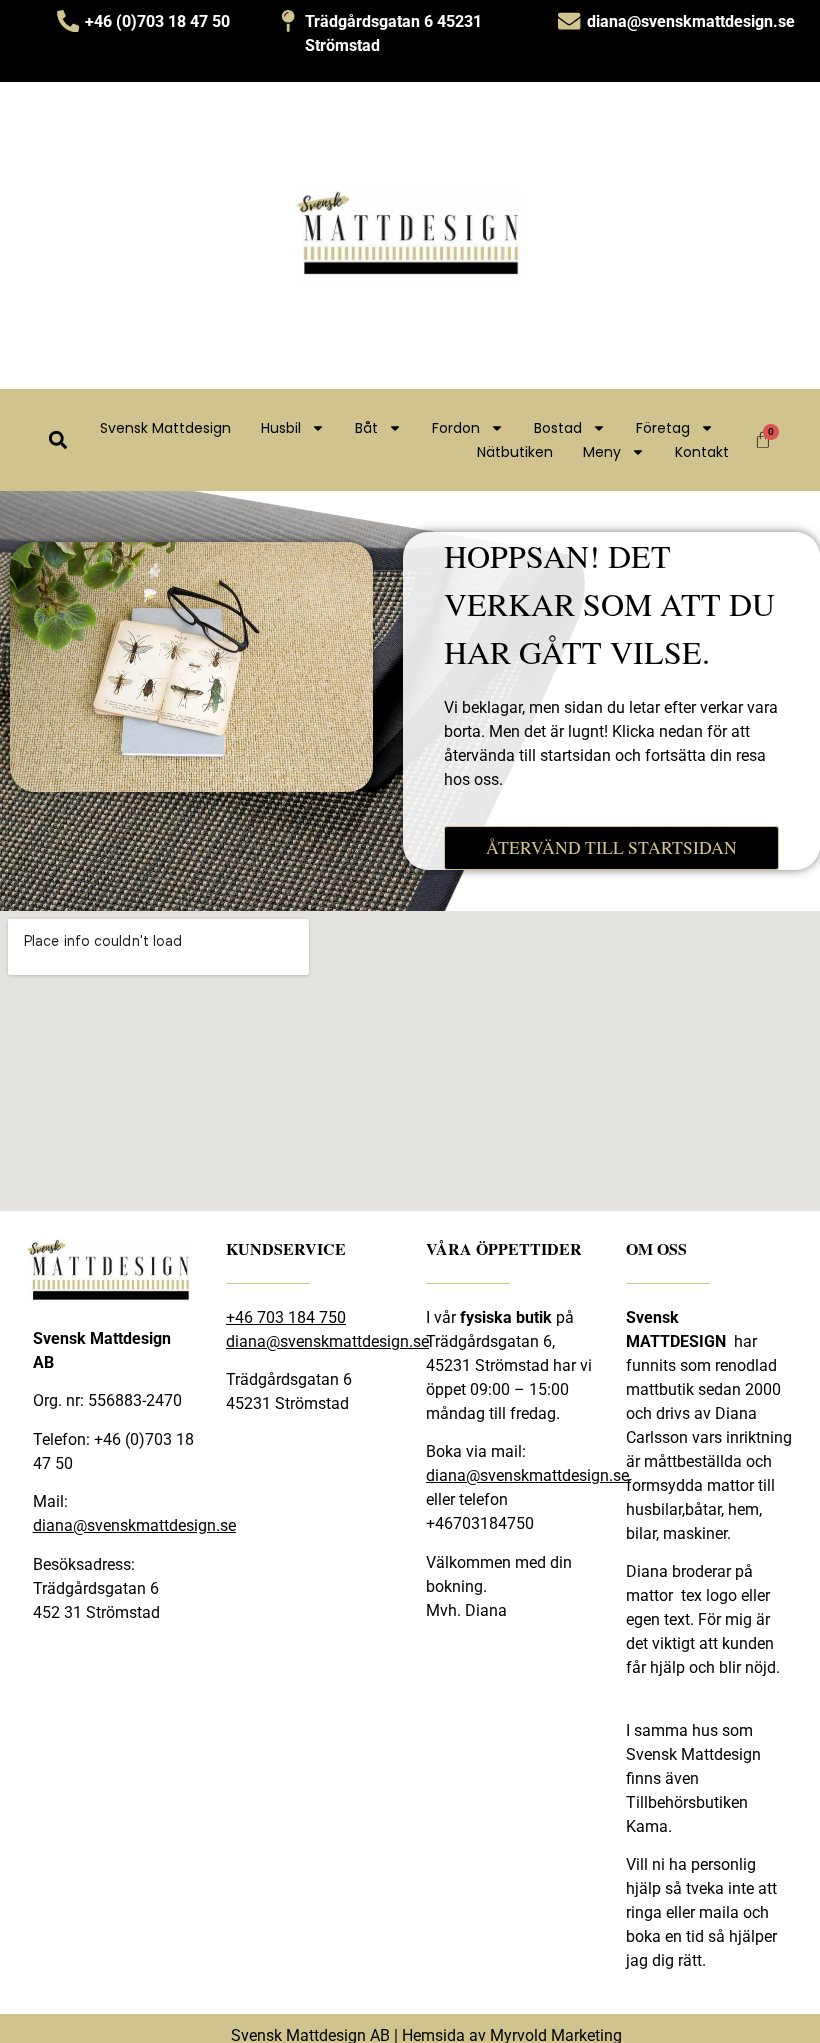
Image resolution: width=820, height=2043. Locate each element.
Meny (602, 452)
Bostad (558, 428)
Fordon (456, 428)
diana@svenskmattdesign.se (134, 1525)
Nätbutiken (515, 452)
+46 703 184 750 (286, 1317)
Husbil (281, 428)
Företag (663, 428)
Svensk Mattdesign (165, 428)
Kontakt (702, 452)
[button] (57, 439)
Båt (366, 428)
